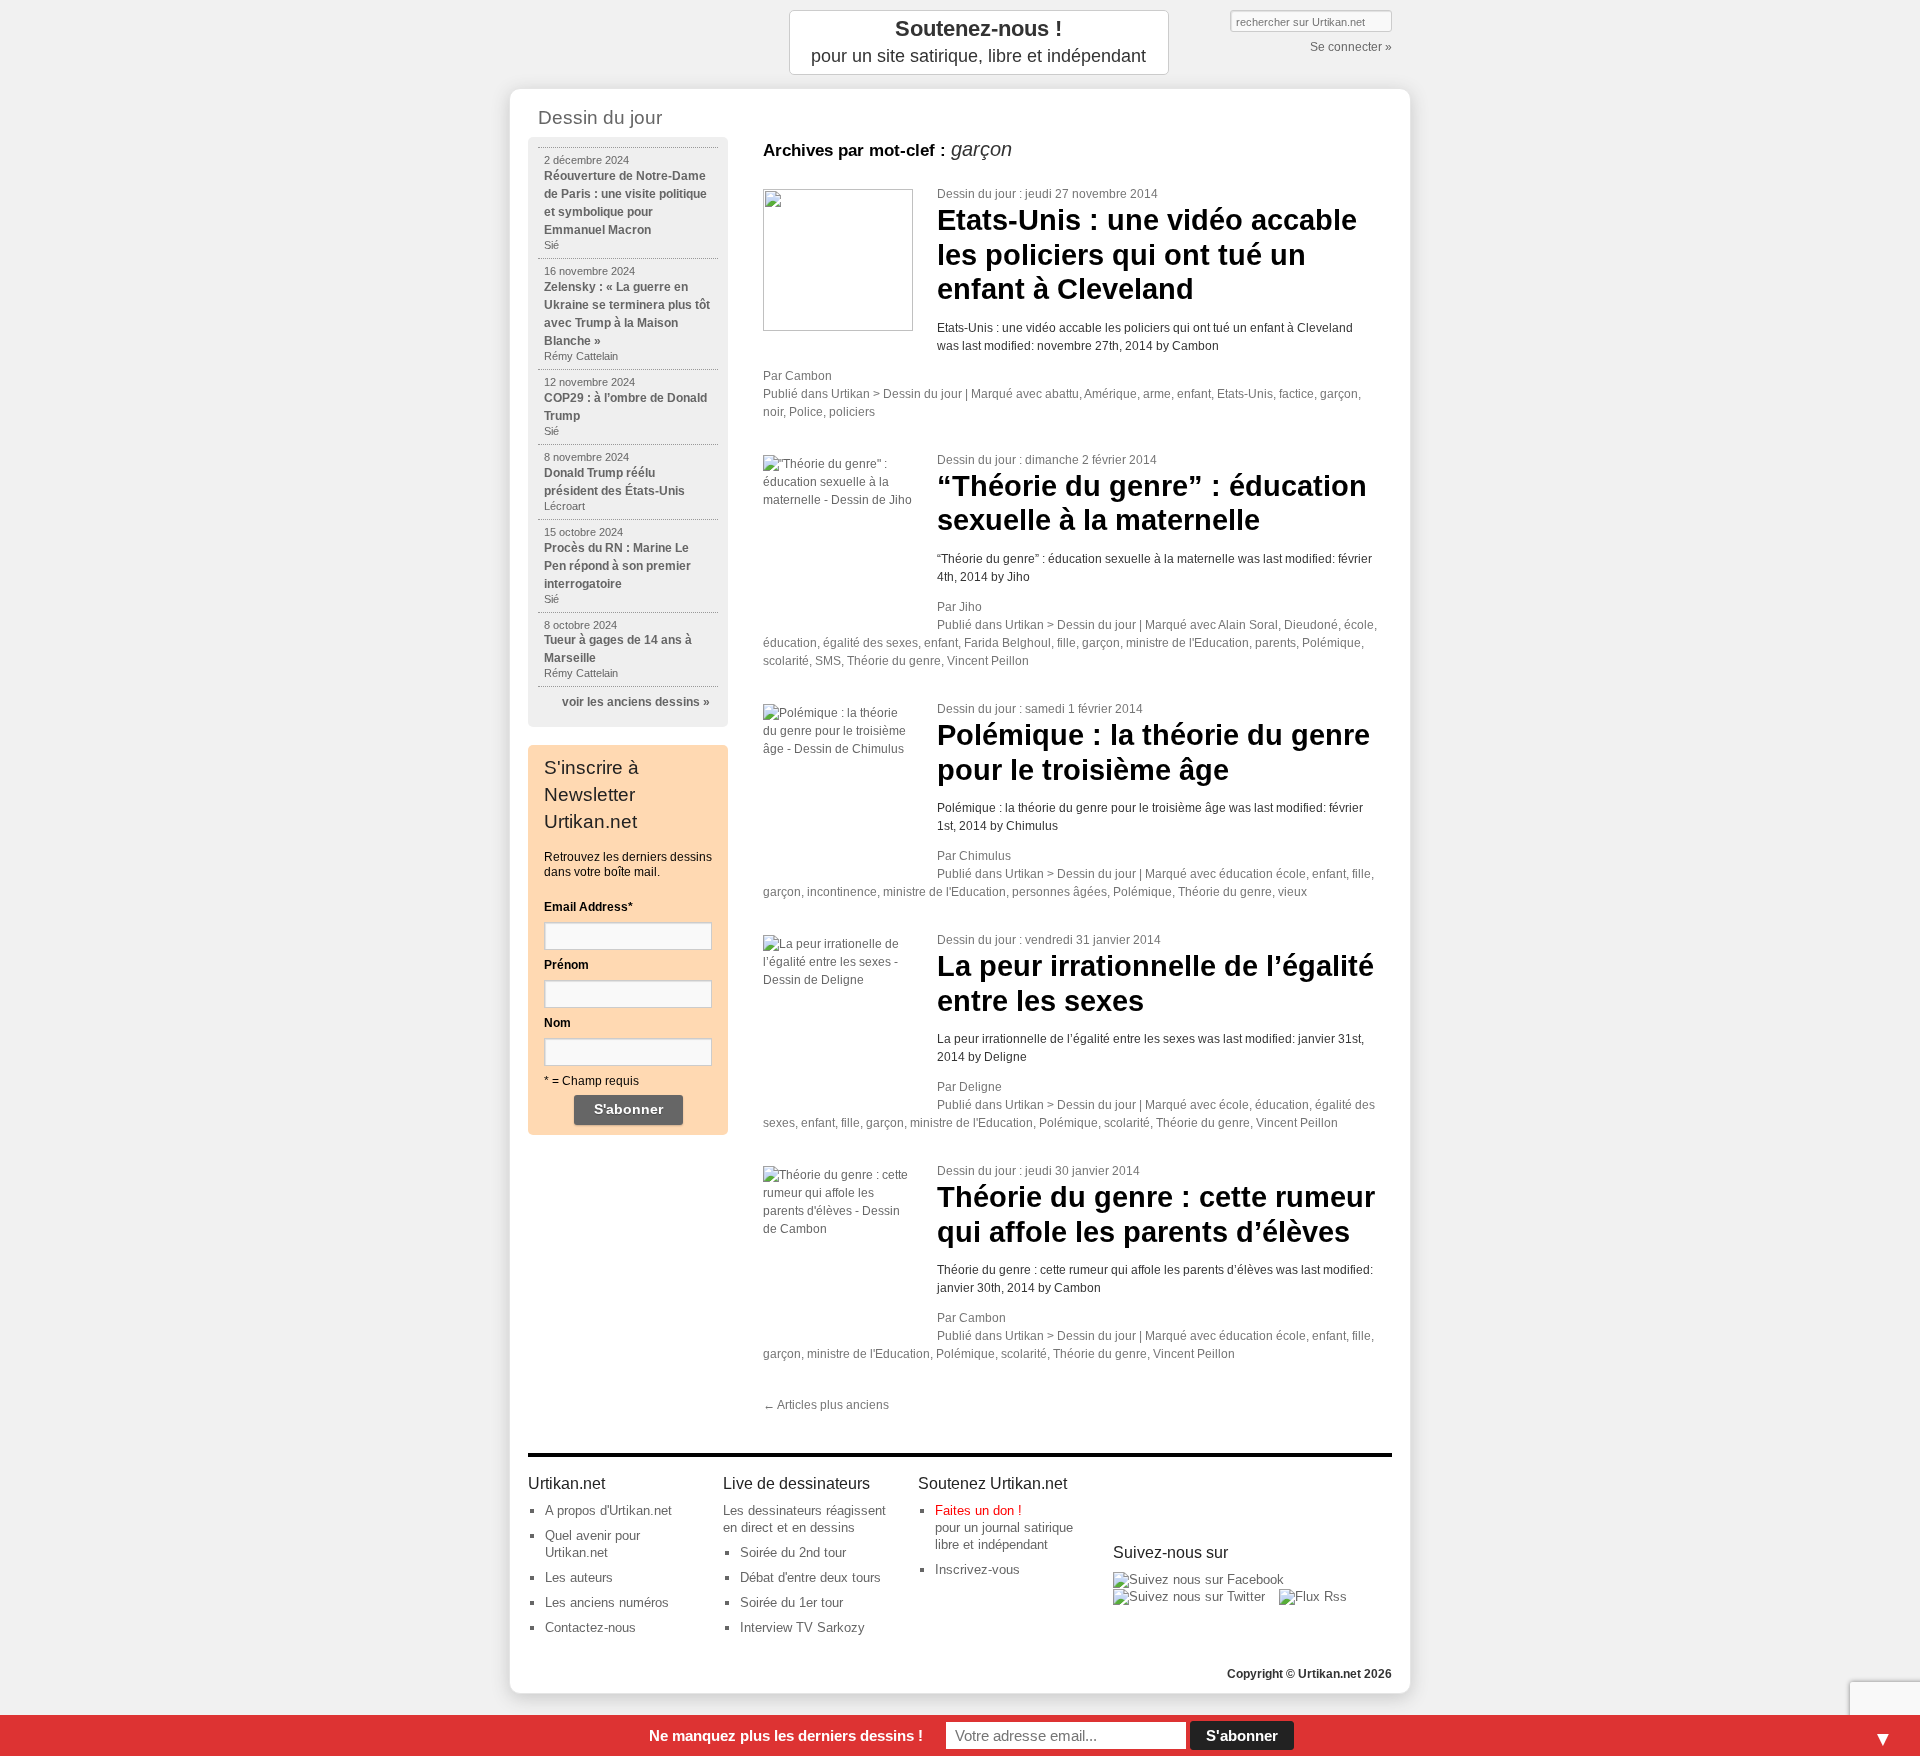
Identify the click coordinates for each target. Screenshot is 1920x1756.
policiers (852, 412)
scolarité (786, 661)
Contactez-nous (590, 1627)
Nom (557, 1023)
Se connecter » (1351, 47)
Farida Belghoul (1007, 643)
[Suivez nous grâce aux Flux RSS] (1313, 1596)
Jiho (970, 607)
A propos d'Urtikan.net (608, 1510)
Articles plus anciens (826, 1405)
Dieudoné (1311, 625)
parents (1275, 643)
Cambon (808, 376)
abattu (1062, 394)
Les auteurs (579, 1577)
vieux (1292, 892)
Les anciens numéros (607, 1602)
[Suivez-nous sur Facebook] (1198, 1579)
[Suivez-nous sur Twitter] (1189, 1596)
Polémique (1331, 643)
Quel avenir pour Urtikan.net (592, 1544)
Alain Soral (1248, 625)
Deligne (980, 1087)
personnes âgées (1059, 892)
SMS (828, 661)
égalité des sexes (870, 643)
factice (1296, 394)
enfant (1194, 394)
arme (1157, 394)
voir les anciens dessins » (636, 702)
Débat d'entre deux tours (810, 1577)
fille (1066, 643)
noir (773, 412)
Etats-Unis (1245, 394)
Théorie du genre (894, 661)
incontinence (842, 892)
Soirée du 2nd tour (793, 1552)
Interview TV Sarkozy (802, 1627)
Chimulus (985, 856)
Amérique (1110, 394)
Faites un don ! (978, 1510)
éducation (790, 643)
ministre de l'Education (1187, 643)
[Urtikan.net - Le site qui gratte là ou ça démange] (628, 42)
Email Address (588, 907)
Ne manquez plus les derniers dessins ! (786, 1735)
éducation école (1262, 874)
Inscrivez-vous (977, 1569)
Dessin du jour (976, 194)
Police (806, 412)
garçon (1339, 394)
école (1359, 625)
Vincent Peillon (988, 661)
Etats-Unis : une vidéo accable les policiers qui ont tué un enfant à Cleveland (1147, 254)
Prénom (566, 965)
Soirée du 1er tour (791, 1602)
